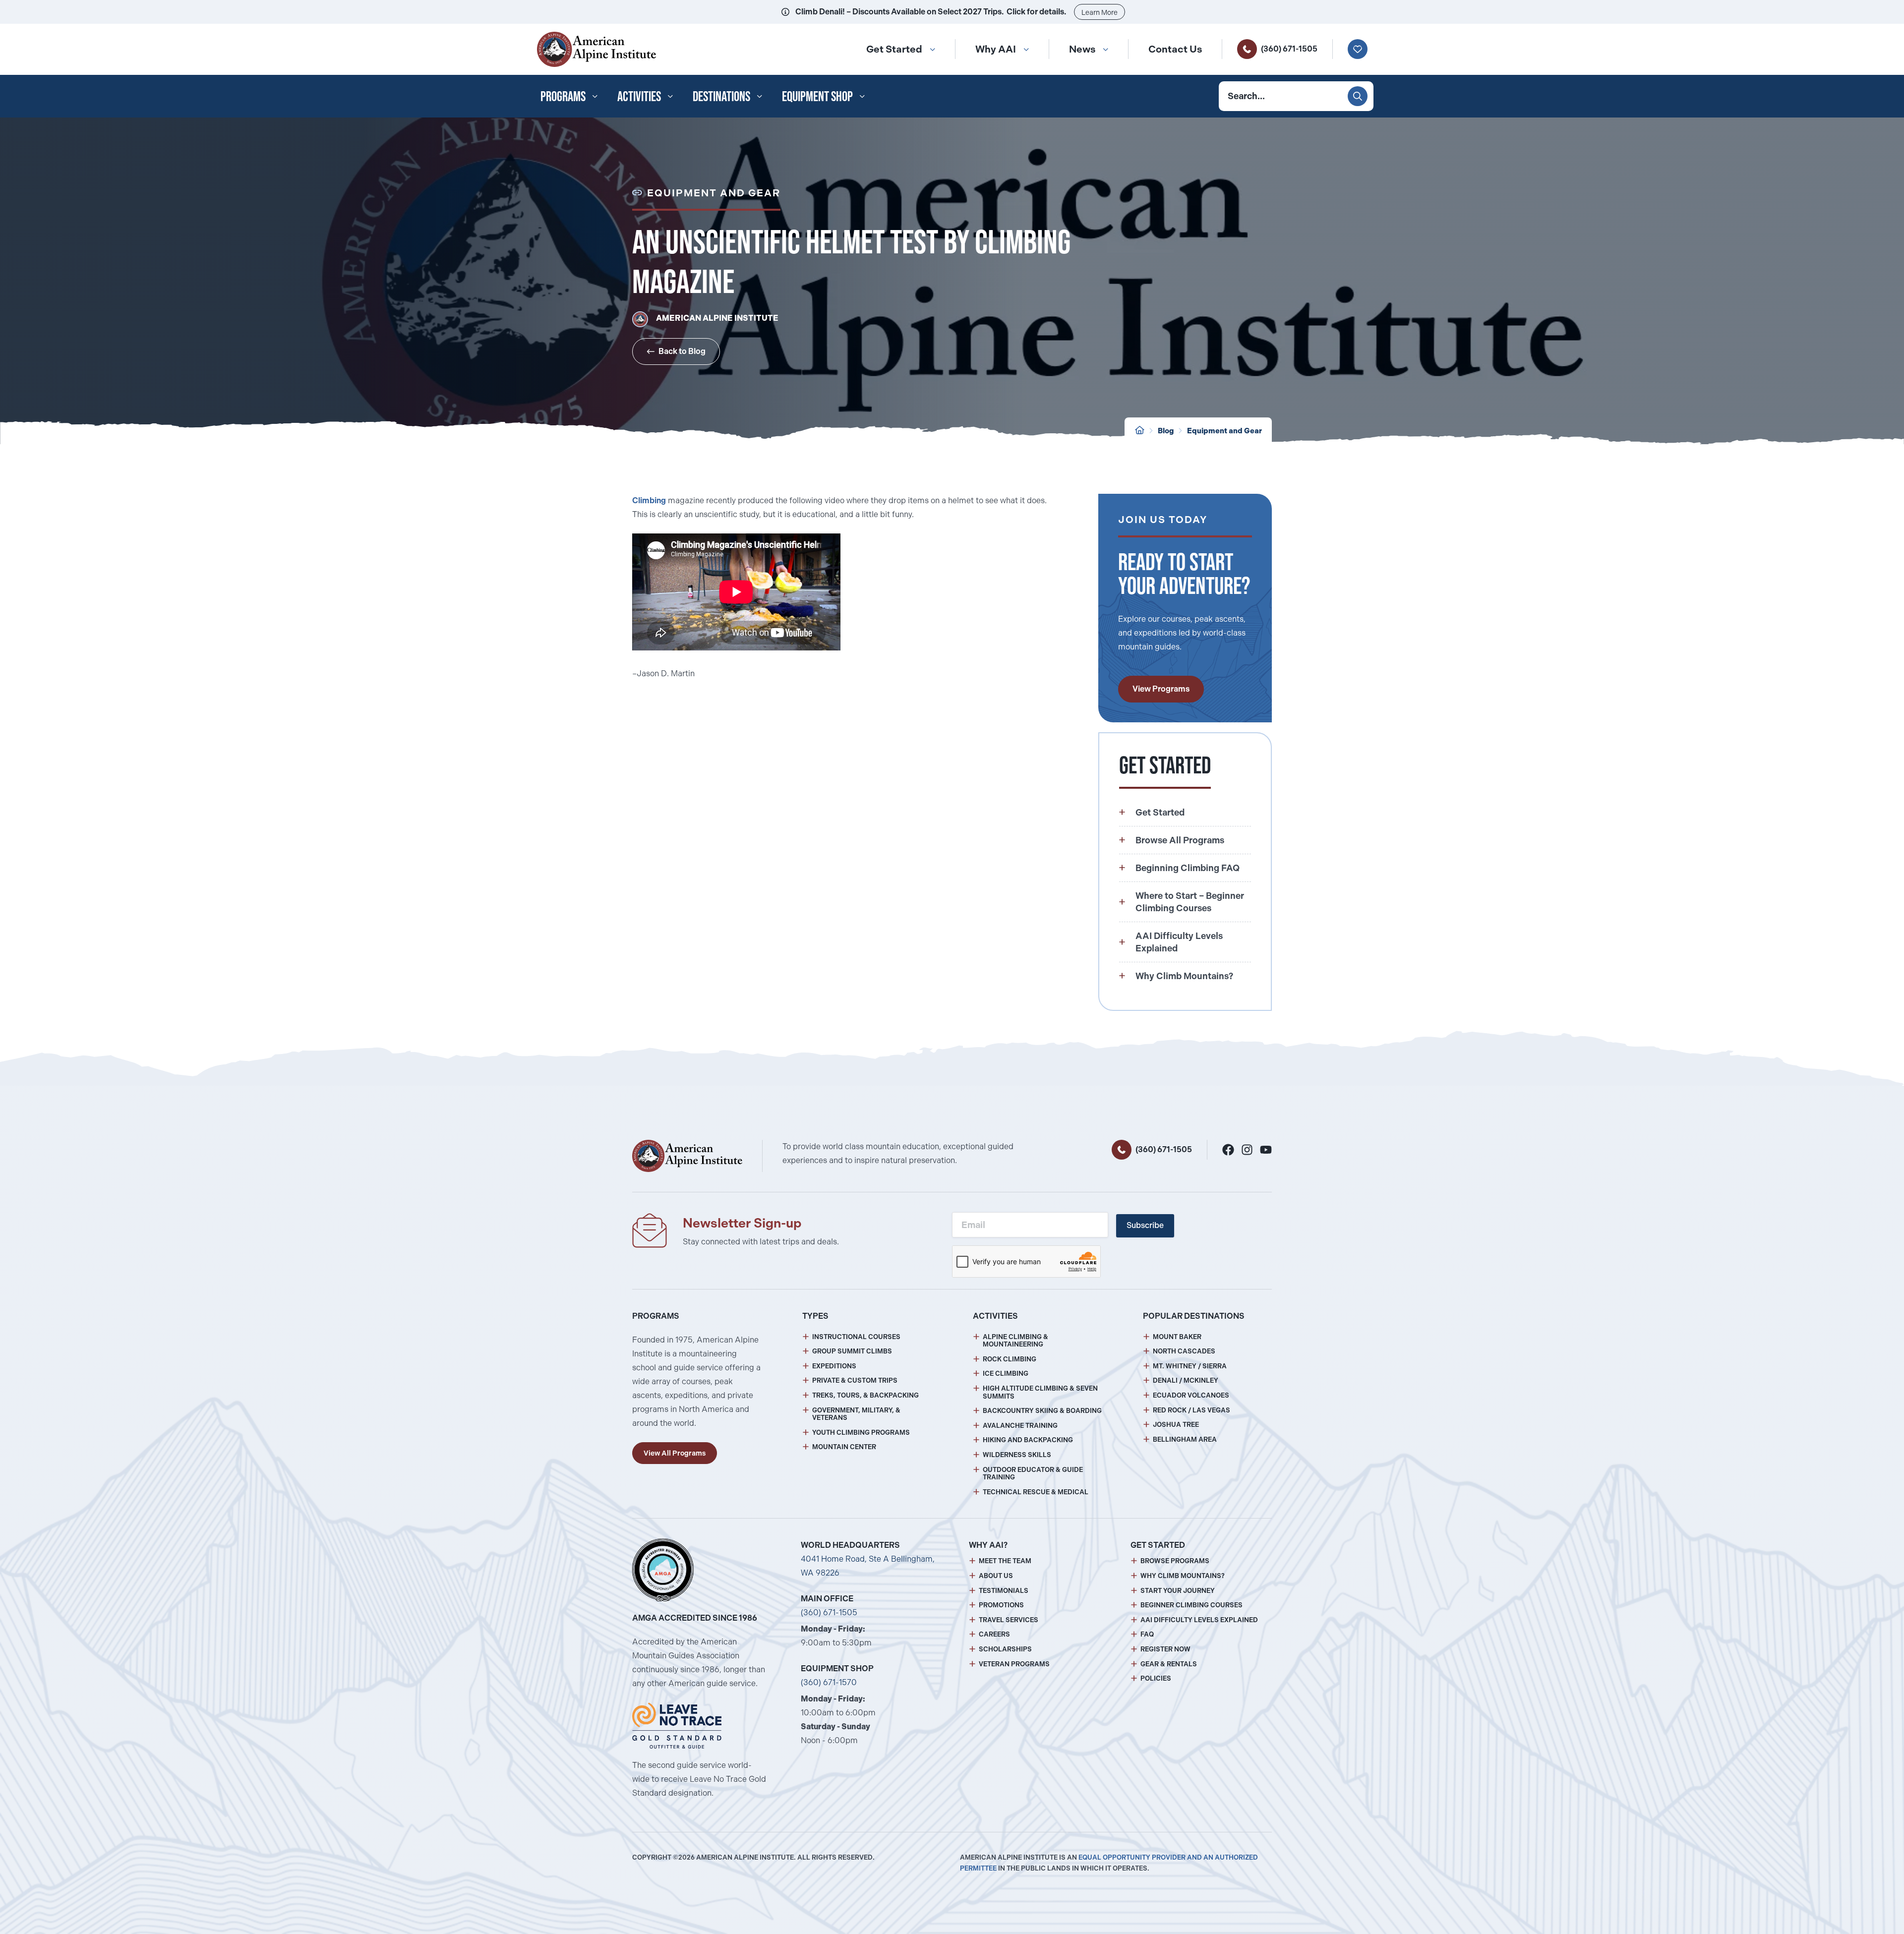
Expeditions (834, 1366)
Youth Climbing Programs (861, 1433)
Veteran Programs (1014, 1664)
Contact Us (1175, 49)
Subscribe (1145, 1225)
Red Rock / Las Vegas (1191, 1410)
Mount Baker (1177, 1337)
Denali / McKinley (1186, 1380)
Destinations (721, 96)
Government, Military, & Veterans (856, 1414)
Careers (994, 1634)
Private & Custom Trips (855, 1380)
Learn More (1100, 12)
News (1082, 49)
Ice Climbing (1006, 1374)
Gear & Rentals (1169, 1664)
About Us (996, 1576)
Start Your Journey (1178, 1591)
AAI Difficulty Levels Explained (1199, 1620)
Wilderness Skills (1017, 1455)
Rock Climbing (1010, 1359)
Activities (639, 96)
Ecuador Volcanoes (1191, 1395)
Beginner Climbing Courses (1191, 1605)
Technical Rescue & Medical (1036, 1492)
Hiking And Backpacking (1028, 1440)
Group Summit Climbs (852, 1351)
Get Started (894, 49)
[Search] (1358, 96)
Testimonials (1004, 1591)
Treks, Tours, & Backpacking (865, 1395)
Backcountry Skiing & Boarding (1042, 1411)
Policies (1156, 1678)
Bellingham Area (1185, 1439)
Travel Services (1009, 1620)
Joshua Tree (1176, 1425)
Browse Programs (1175, 1561)
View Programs (1161, 689)
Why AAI (996, 49)
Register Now (1165, 1649)
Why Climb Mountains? (1183, 1576)
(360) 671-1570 (829, 1682)
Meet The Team (1005, 1561)
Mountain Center (844, 1447)
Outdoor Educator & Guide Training (1033, 1474)
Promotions (1001, 1605)
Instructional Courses (856, 1337)
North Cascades (1184, 1351)
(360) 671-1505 (1289, 49)
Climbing (649, 500)
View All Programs (675, 1453)
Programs (563, 96)
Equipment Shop (817, 96)
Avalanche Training (1020, 1426)
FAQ (1147, 1634)
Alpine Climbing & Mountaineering (1015, 1341)
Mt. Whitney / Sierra (1190, 1366)
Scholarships (1005, 1649)
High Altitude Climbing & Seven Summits (1040, 1392)
